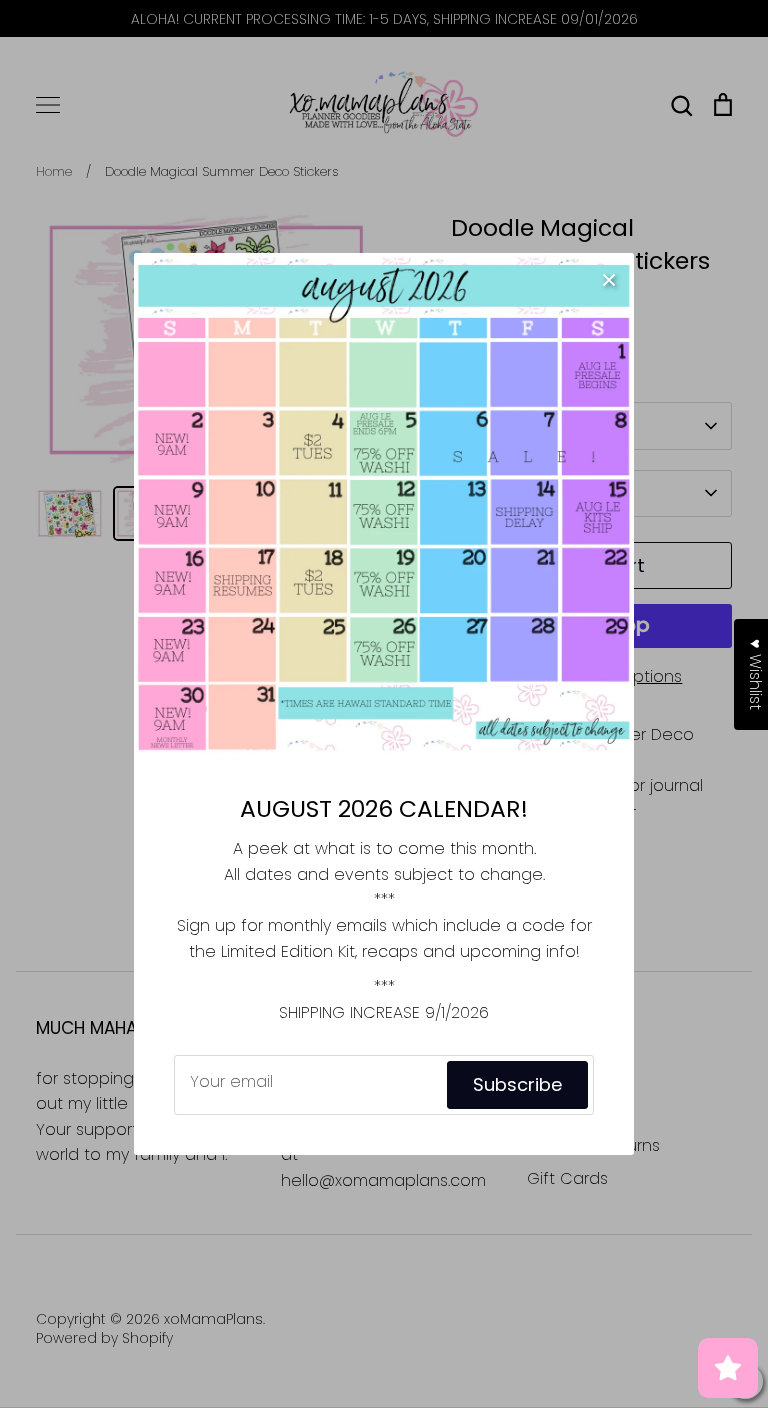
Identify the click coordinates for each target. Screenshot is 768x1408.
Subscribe (517, 1084)
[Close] (609, 278)
